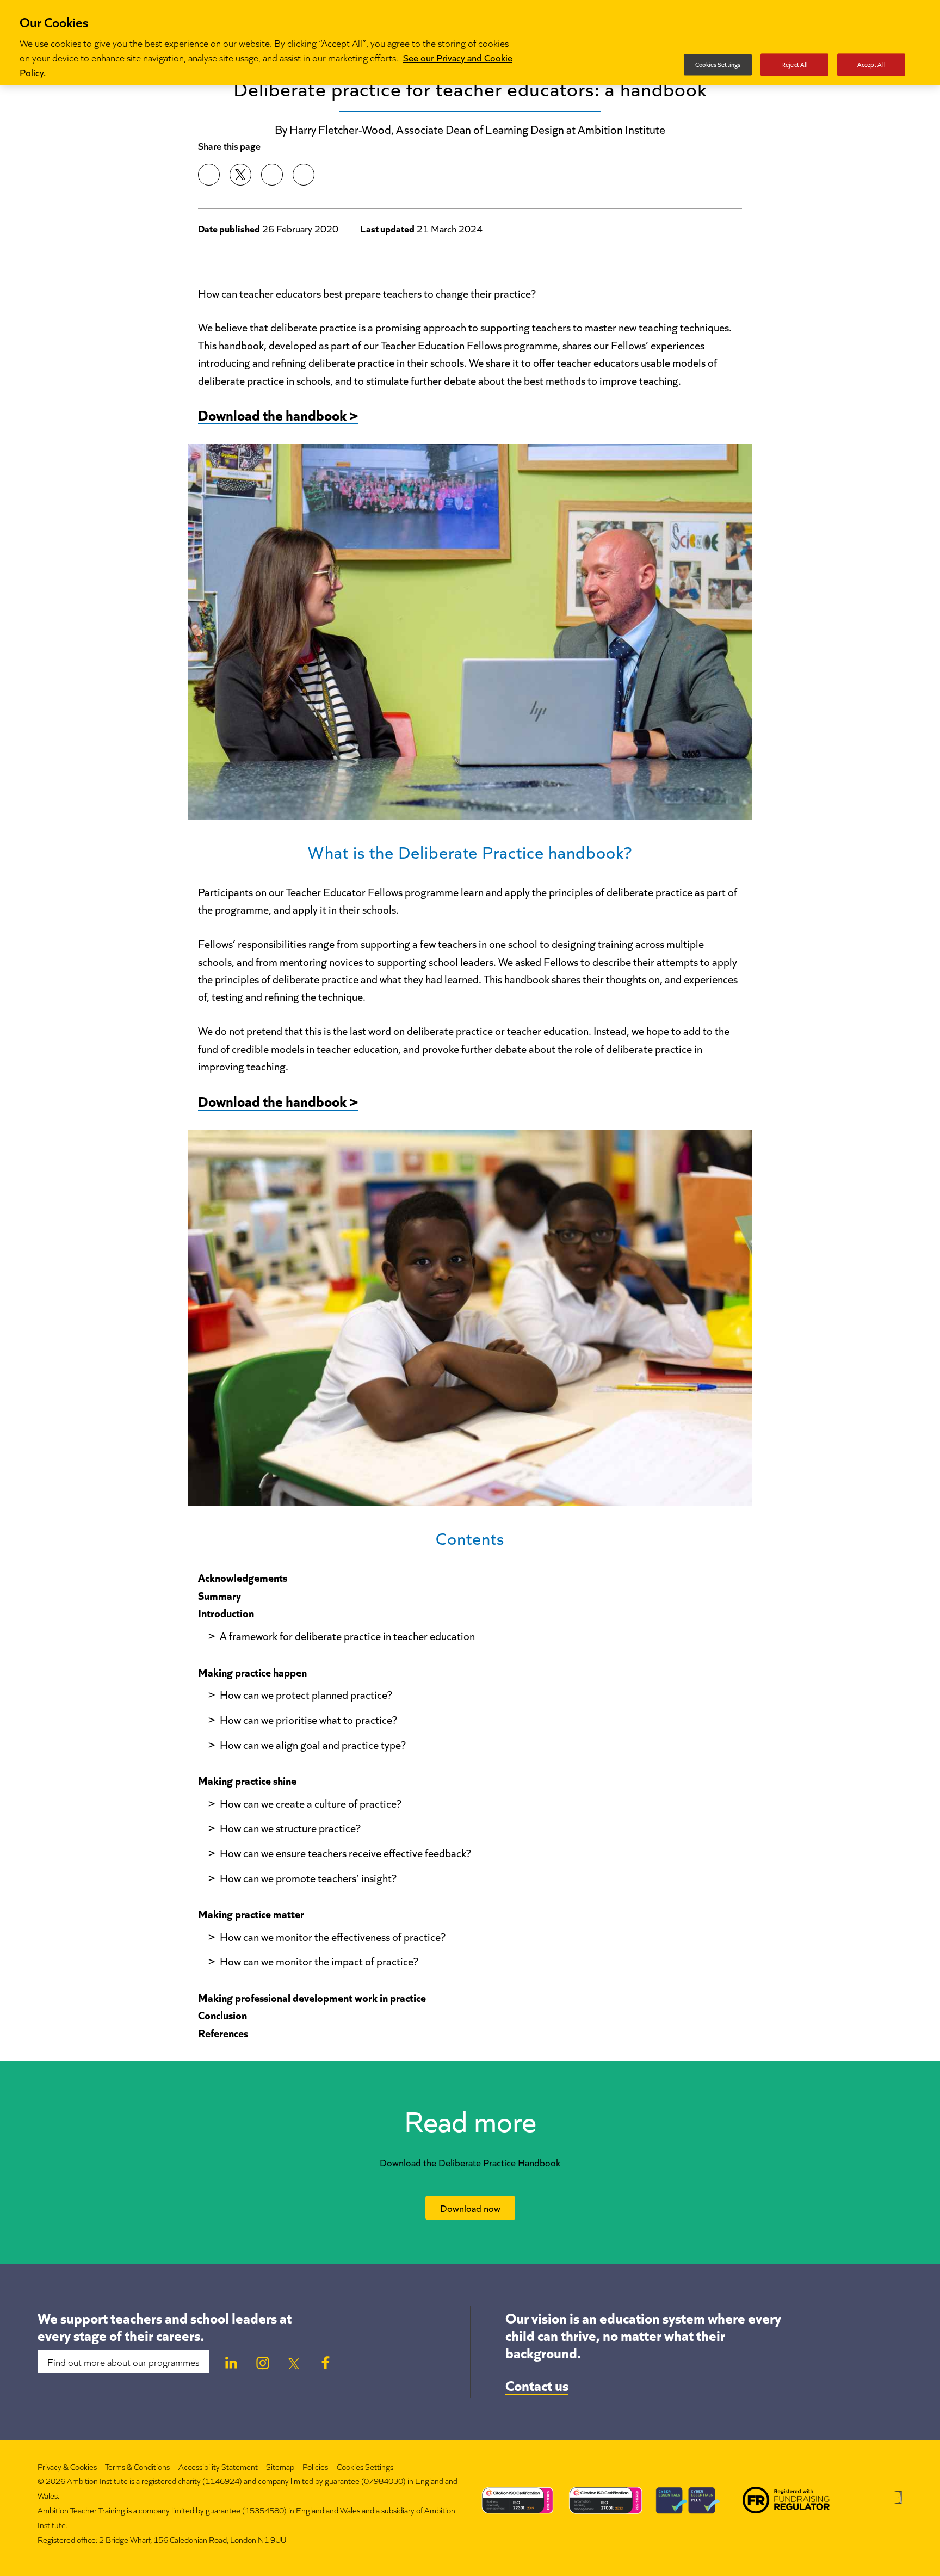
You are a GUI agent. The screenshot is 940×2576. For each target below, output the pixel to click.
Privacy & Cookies (67, 2466)
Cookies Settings (365, 2467)
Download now (470, 2208)
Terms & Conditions (137, 2466)
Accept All (871, 64)
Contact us (537, 2384)
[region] (470, 43)
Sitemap (280, 2466)
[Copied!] (304, 175)
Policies (315, 2466)
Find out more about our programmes (123, 2362)
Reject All (794, 64)
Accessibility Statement (218, 2466)
